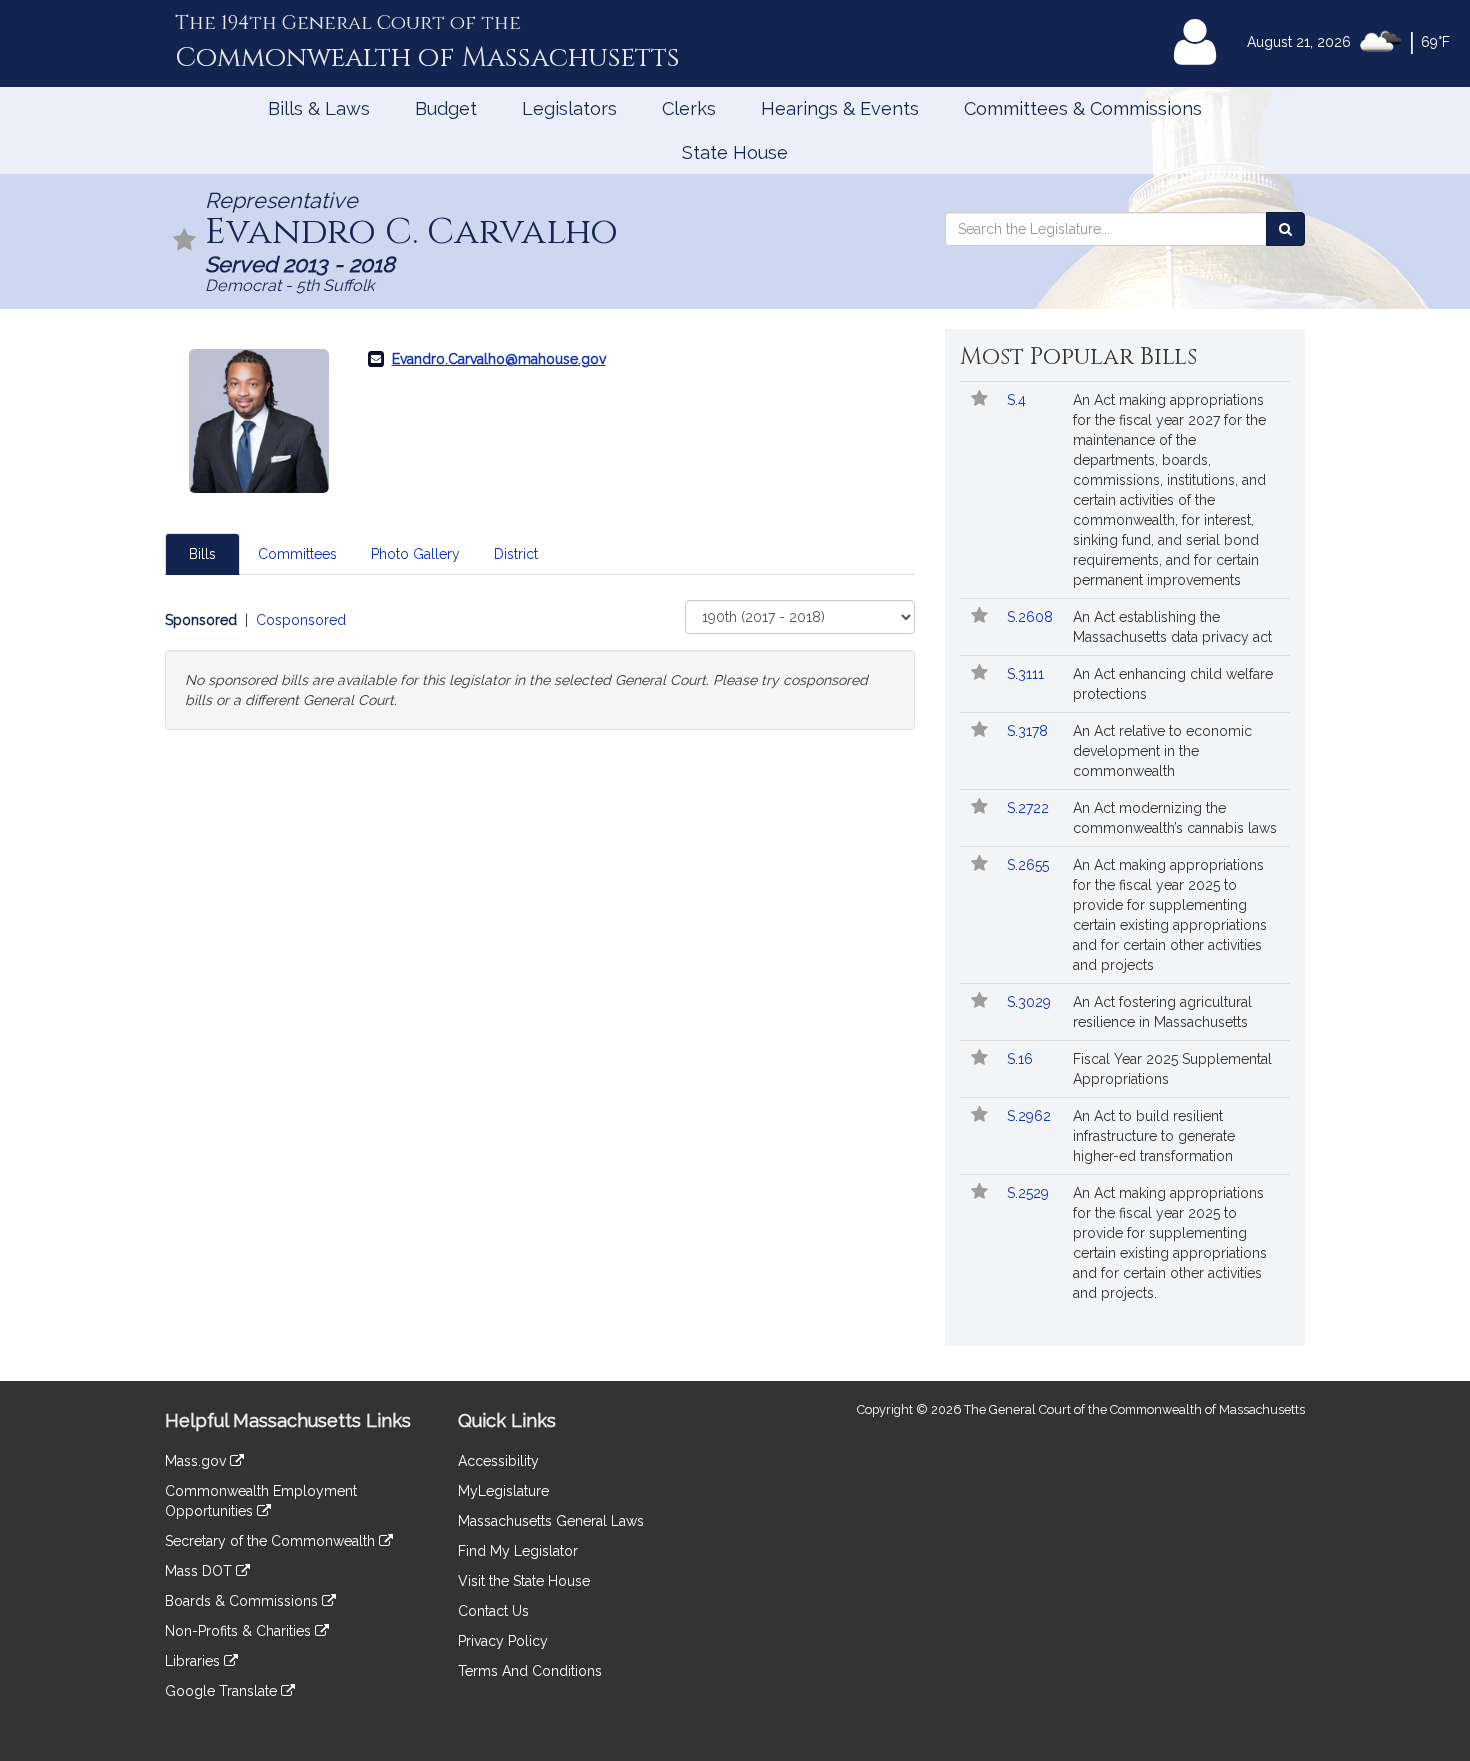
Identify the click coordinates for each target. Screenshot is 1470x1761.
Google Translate (223, 1691)
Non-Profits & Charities (240, 1631)
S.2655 (1030, 865)
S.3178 (1029, 731)
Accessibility (498, 1461)
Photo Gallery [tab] (415, 554)
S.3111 (1027, 674)
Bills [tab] (202, 554)
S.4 (1018, 400)
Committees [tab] (297, 554)
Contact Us (493, 1611)
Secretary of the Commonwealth (272, 1541)
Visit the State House (524, 1581)
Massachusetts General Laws (551, 1521)
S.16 (1022, 1059)
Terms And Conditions (530, 1671)
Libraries (194, 1661)
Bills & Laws (319, 108)
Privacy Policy (503, 1641)
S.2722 (1030, 808)
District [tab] (516, 554)
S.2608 (1032, 617)
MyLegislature (503, 1491)
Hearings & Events (840, 108)
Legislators (569, 108)
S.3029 (1031, 1002)
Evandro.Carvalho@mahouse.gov (499, 359)
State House (735, 152)
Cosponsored (301, 620)
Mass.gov (197, 1461)
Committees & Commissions (1083, 108)
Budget (446, 108)
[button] (185, 241)
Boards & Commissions (243, 1601)
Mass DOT (200, 1571)
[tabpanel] (540, 665)
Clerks (689, 108)
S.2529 (1030, 1193)
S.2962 (1031, 1116)
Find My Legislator (518, 1551)
